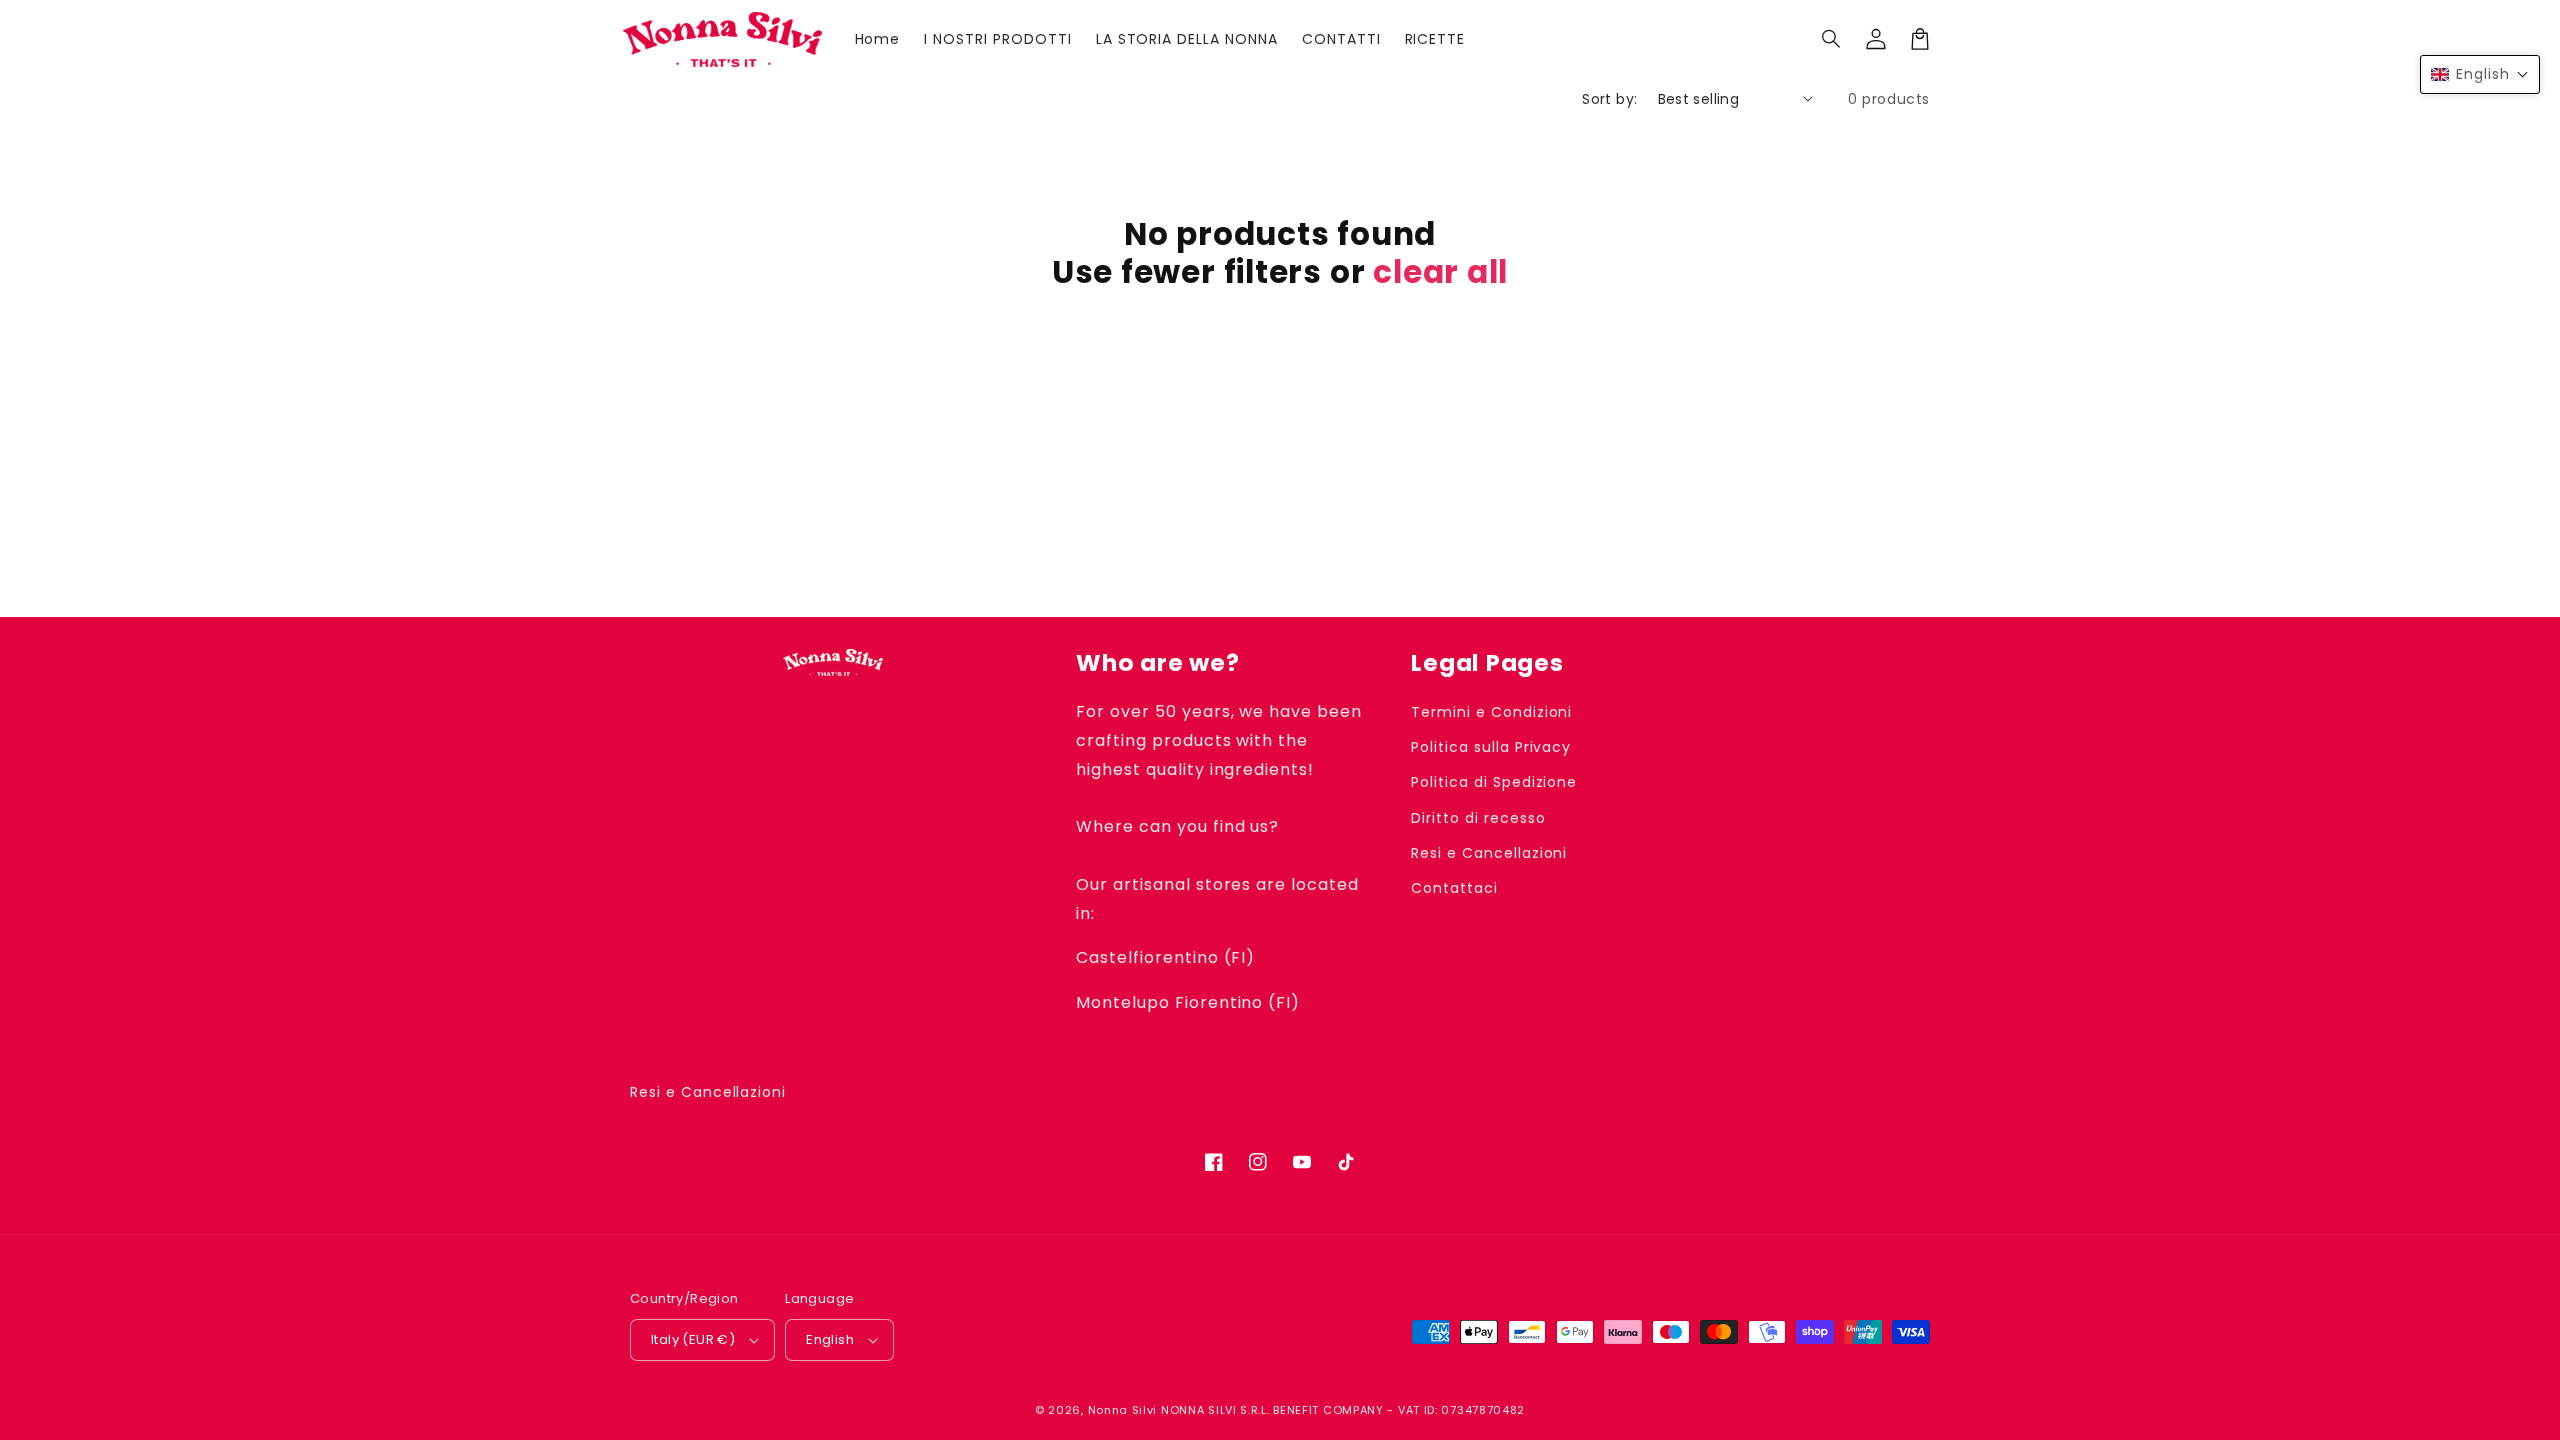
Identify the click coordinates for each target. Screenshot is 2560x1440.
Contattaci (1454, 888)
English (830, 1339)
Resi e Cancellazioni (1489, 853)
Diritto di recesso (1478, 818)
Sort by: (1609, 99)
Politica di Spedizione (1494, 782)
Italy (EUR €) (693, 1339)
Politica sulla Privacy (1491, 747)
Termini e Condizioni (1491, 712)
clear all (1440, 272)
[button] (1832, 39)
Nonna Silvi (1123, 1410)
